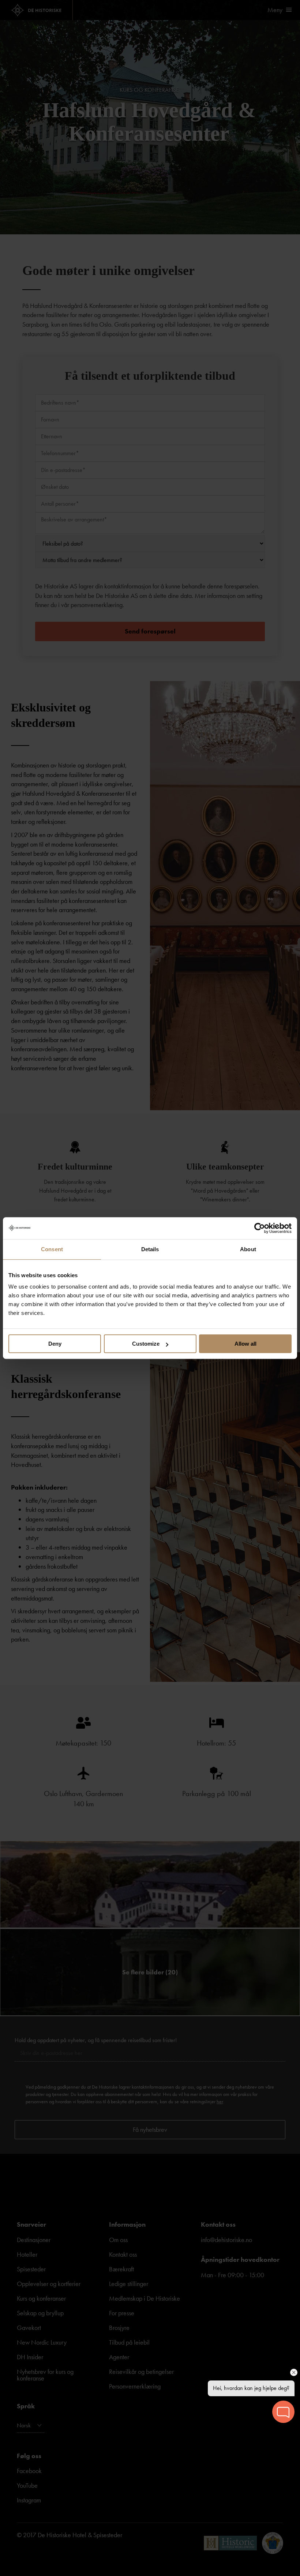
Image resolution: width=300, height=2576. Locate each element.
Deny (55, 1344)
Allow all (245, 1344)
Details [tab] (150, 1249)
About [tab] (248, 1249)
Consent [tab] (52, 1249)
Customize (146, 1344)
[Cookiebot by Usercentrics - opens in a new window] (260, 1228)
